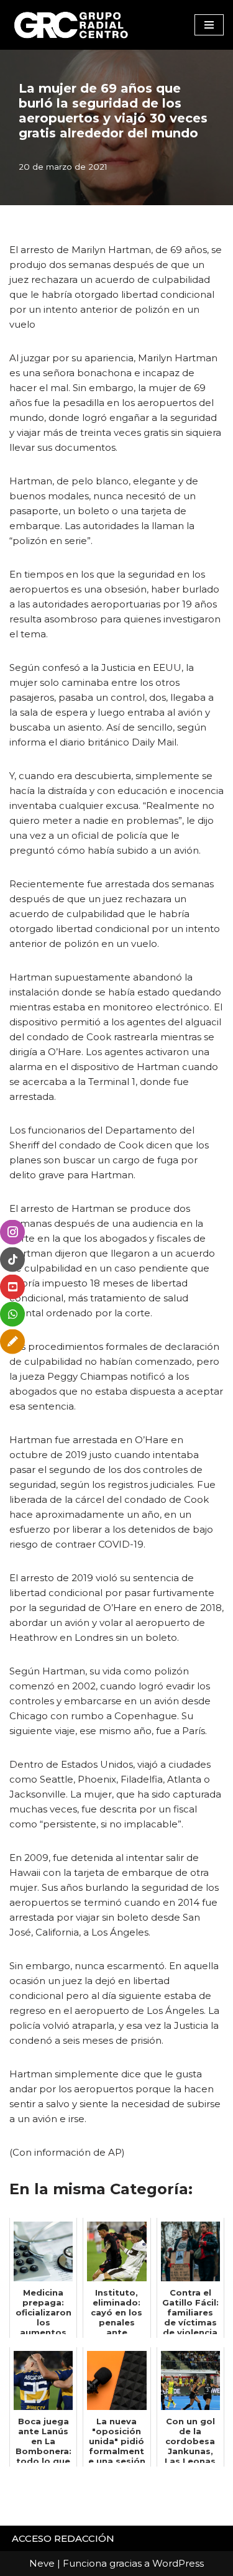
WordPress (178, 2563)
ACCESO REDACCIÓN (63, 2538)
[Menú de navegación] (209, 25)
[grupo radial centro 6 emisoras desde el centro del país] (71, 25)
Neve (42, 2563)
